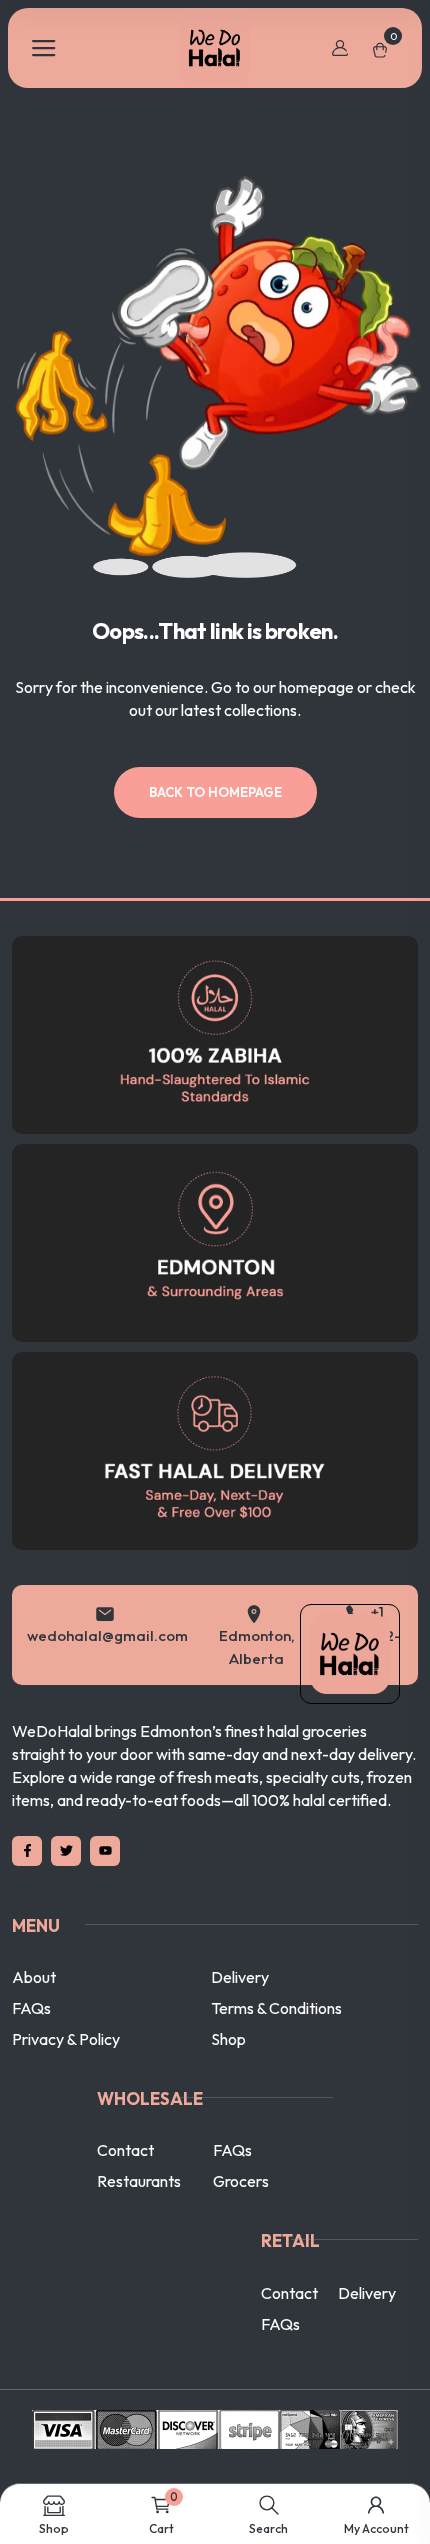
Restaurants (139, 2204)
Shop (228, 2062)
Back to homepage (215, 792)
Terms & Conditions (276, 2031)
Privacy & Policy (66, 2062)
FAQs (31, 2031)
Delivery (240, 2000)
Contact (125, 2173)
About (34, 2000)
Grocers (241, 2204)
